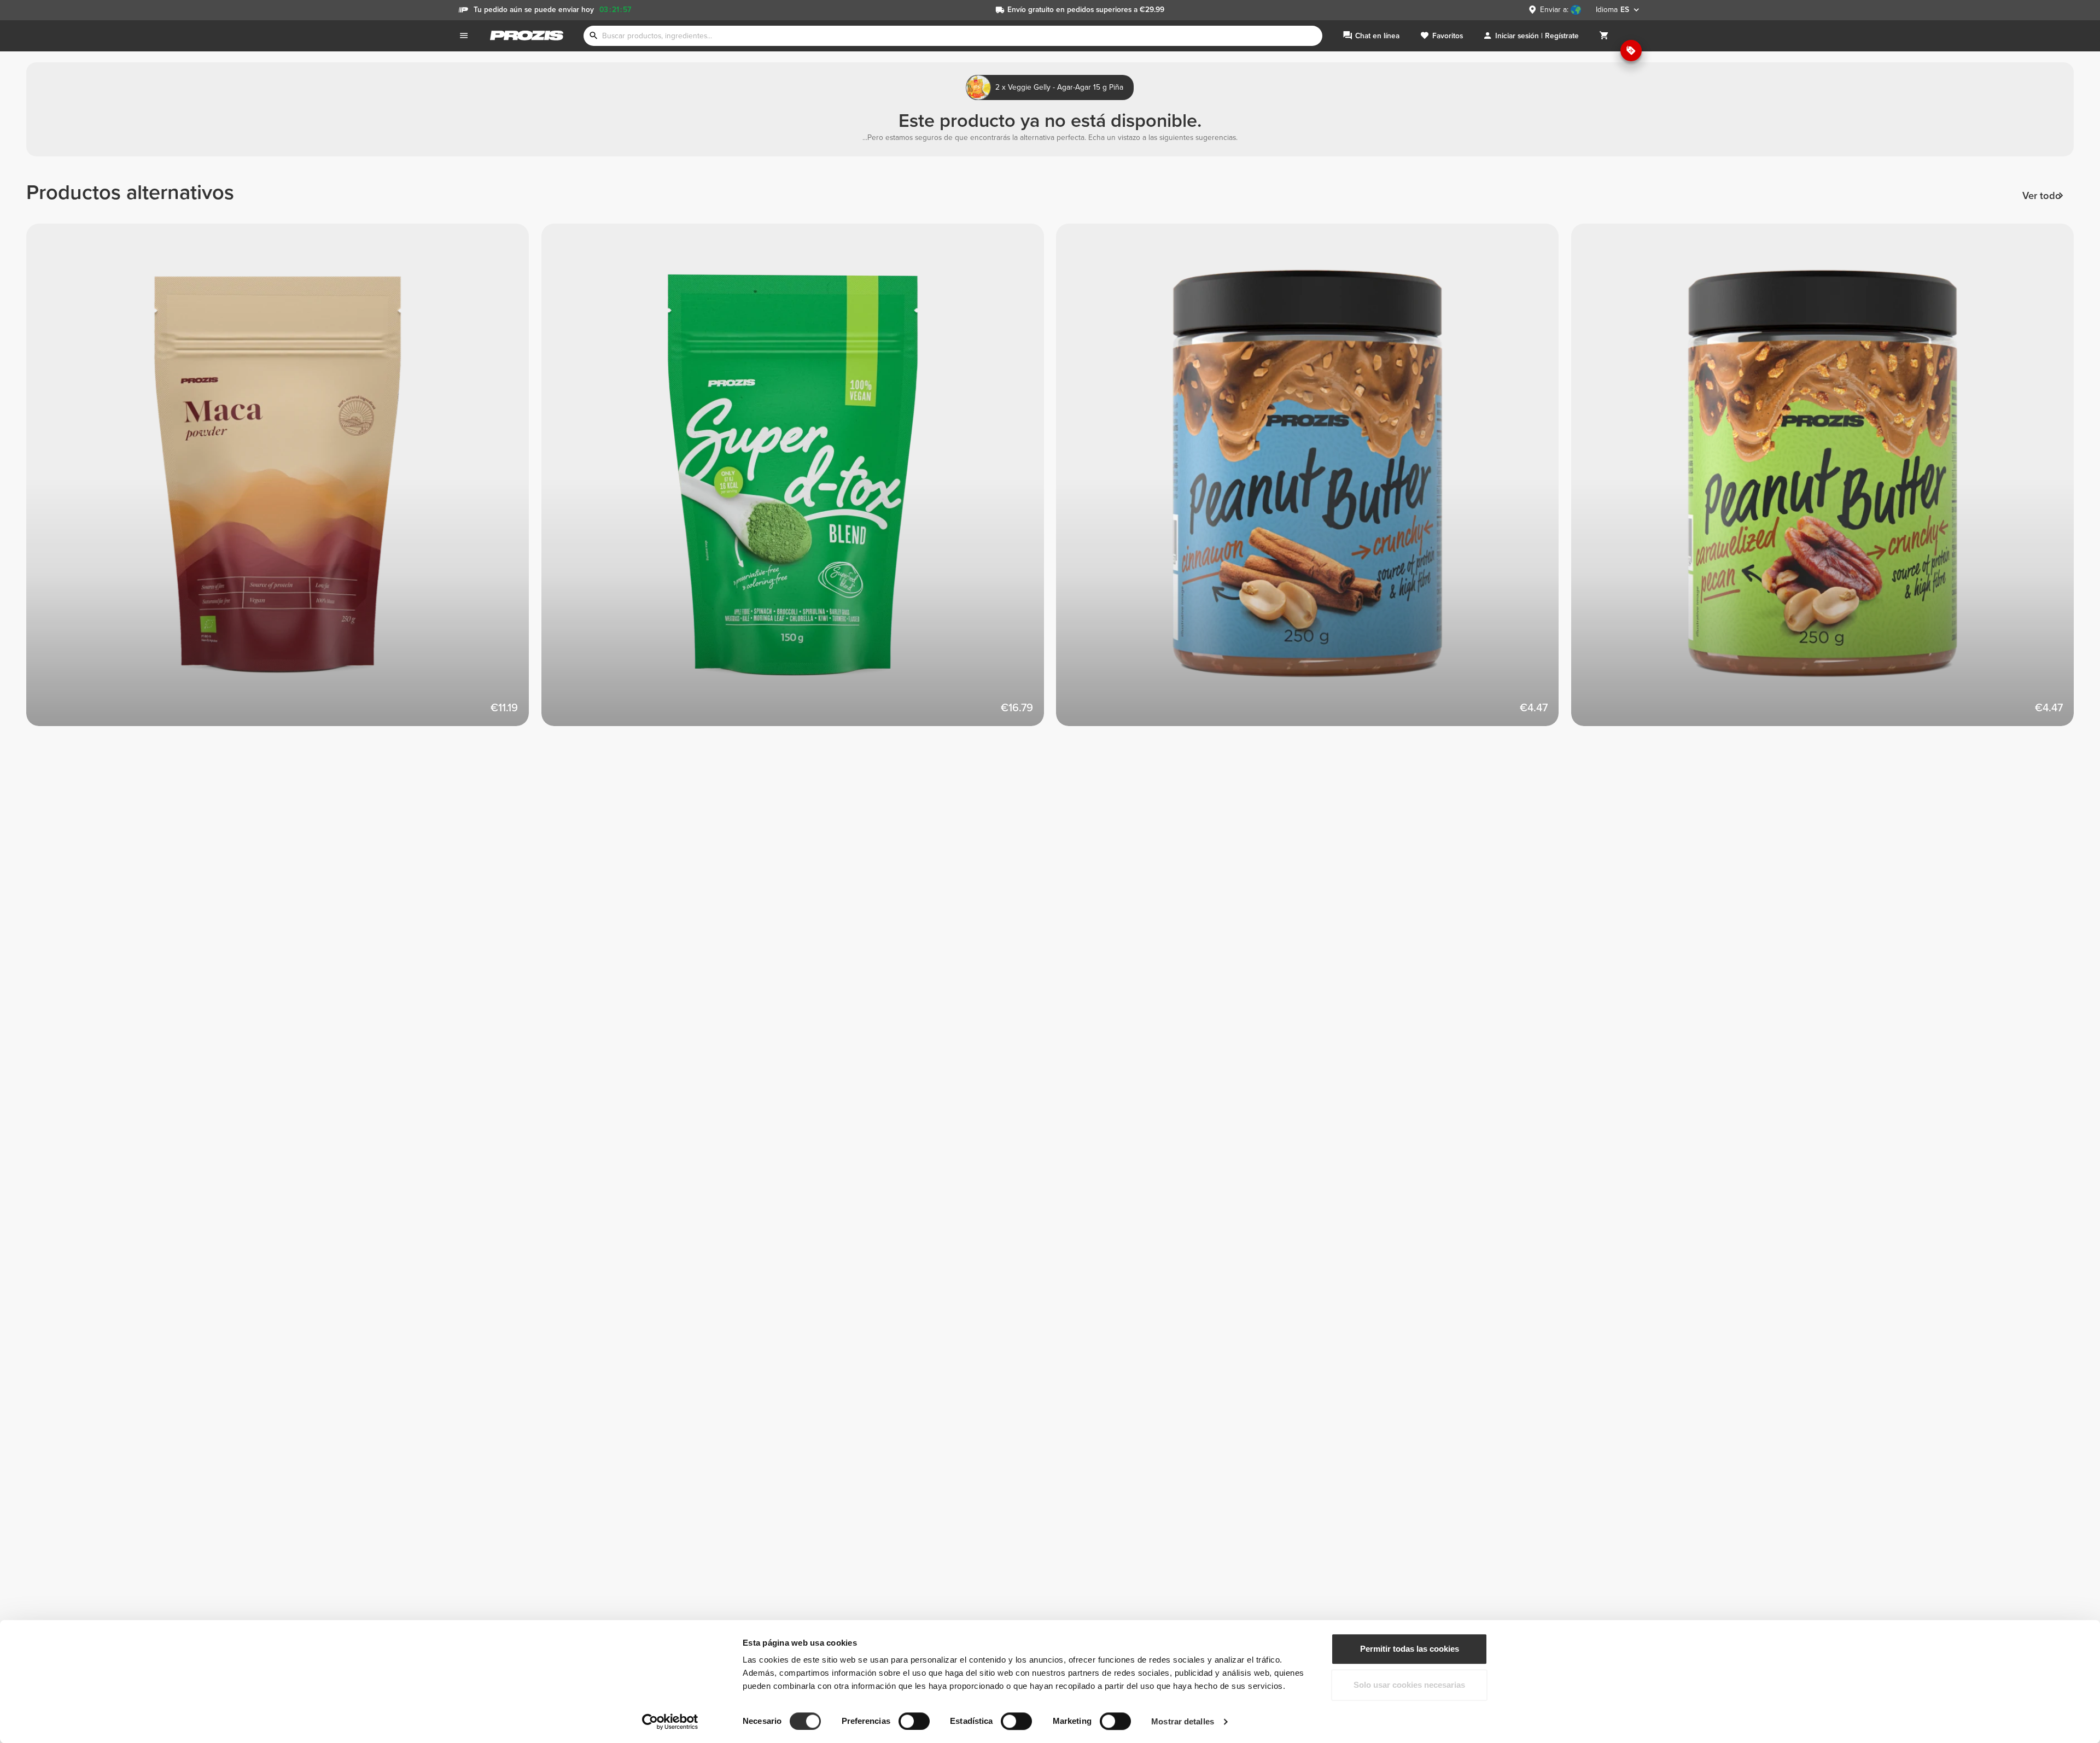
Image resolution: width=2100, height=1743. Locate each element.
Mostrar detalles (1183, 1721)
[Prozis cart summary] (1604, 36)
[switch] (914, 1721)
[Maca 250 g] (284, 481)
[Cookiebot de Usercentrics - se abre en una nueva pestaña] (670, 1722)
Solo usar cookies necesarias (1409, 1685)
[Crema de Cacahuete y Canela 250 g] (1314, 481)
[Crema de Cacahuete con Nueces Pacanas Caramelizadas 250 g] (1829, 481)
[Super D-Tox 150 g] (799, 481)
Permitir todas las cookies (1410, 1649)
